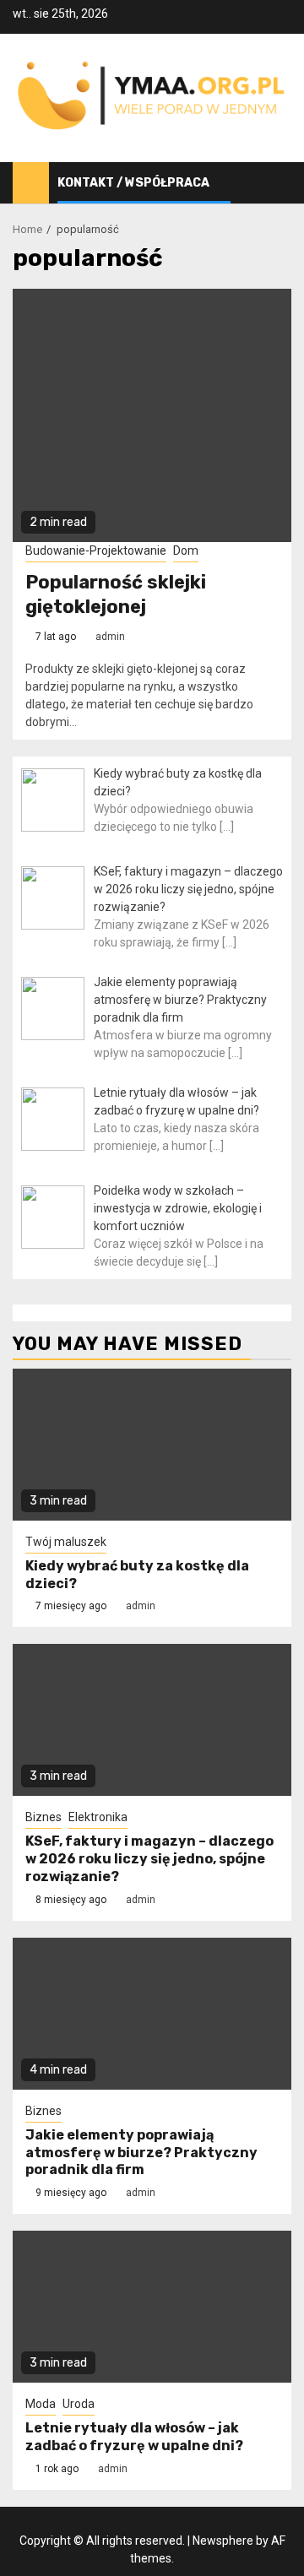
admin (110, 637)
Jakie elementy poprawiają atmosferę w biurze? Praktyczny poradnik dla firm (141, 2153)
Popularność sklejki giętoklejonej (116, 594)
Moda (41, 2404)
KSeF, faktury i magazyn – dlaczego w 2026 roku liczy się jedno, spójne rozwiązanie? (149, 1859)
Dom (186, 550)
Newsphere (223, 2541)
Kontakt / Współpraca (133, 183)
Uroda (79, 2404)
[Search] (279, 183)
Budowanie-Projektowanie (96, 550)
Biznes (43, 1817)
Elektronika (98, 1817)
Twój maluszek (66, 1542)
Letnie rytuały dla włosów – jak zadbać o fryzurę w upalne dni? (134, 2437)
